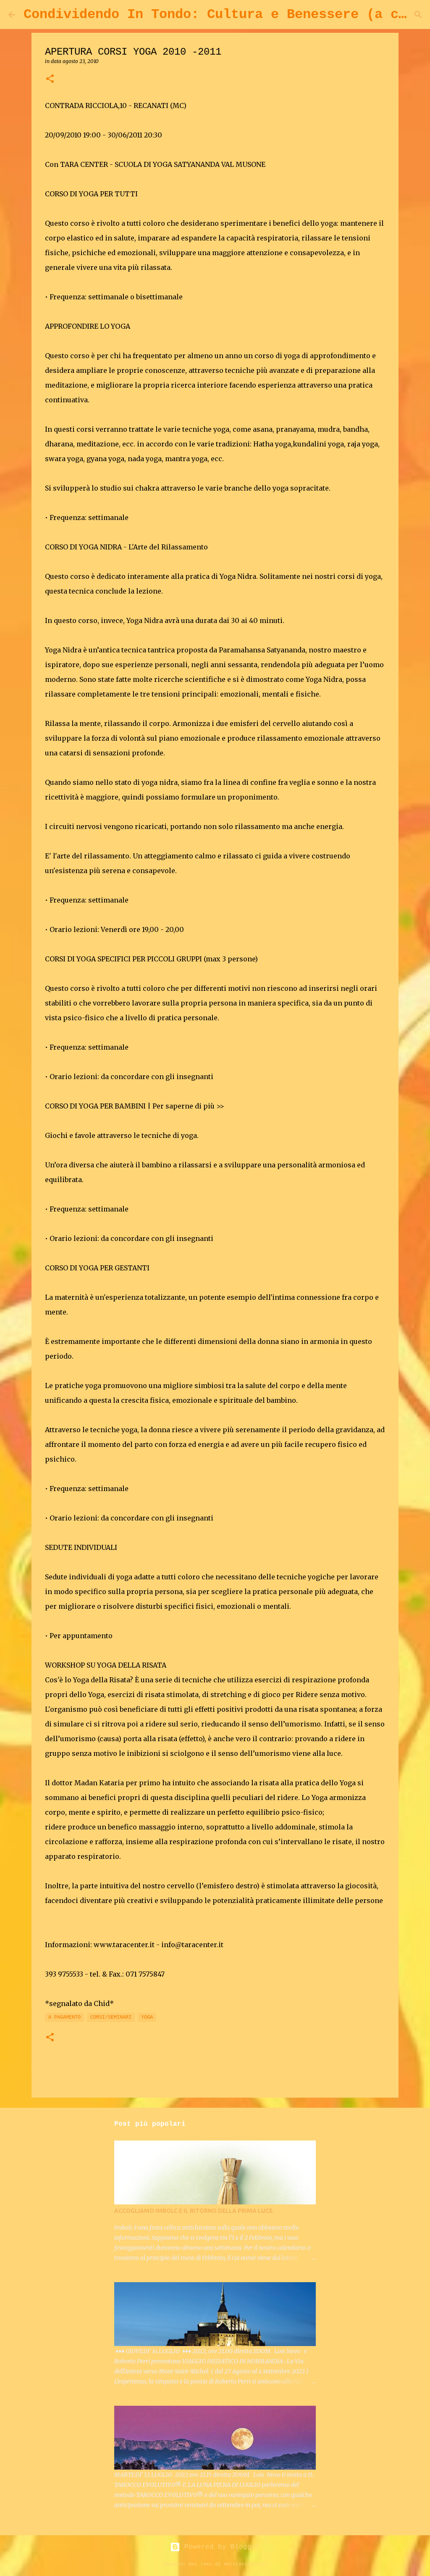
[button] (50, 79)
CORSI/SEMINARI (111, 2017)
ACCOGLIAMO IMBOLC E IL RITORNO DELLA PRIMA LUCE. (194, 2211)
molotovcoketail (246, 2564)
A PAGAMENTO (64, 2017)
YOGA (147, 2017)
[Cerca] (418, 15)
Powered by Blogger (220, 2547)
